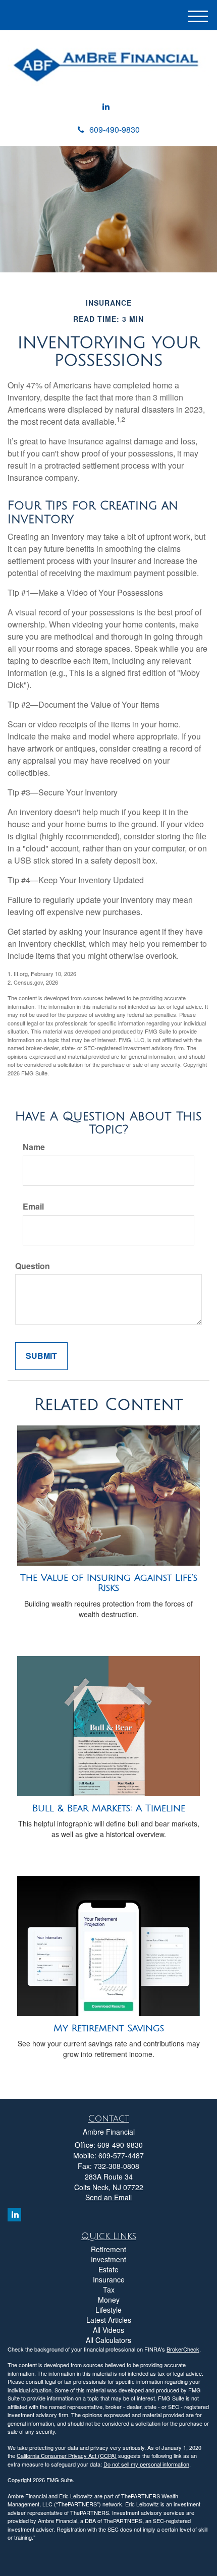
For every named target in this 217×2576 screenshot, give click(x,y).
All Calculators (108, 2340)
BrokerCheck (183, 2349)
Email (33, 1207)
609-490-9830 (115, 129)
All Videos (108, 2330)
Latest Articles (109, 2320)
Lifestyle (108, 2310)
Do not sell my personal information (146, 2464)
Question (33, 1266)
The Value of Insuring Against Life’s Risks (109, 1583)
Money (109, 2300)
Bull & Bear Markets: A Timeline (109, 1808)
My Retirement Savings (109, 2028)
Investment (108, 2259)
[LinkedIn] (106, 107)
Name (34, 1147)
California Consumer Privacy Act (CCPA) (67, 2455)
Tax (109, 2289)
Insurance (109, 2279)
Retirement (108, 2249)
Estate (108, 2269)
